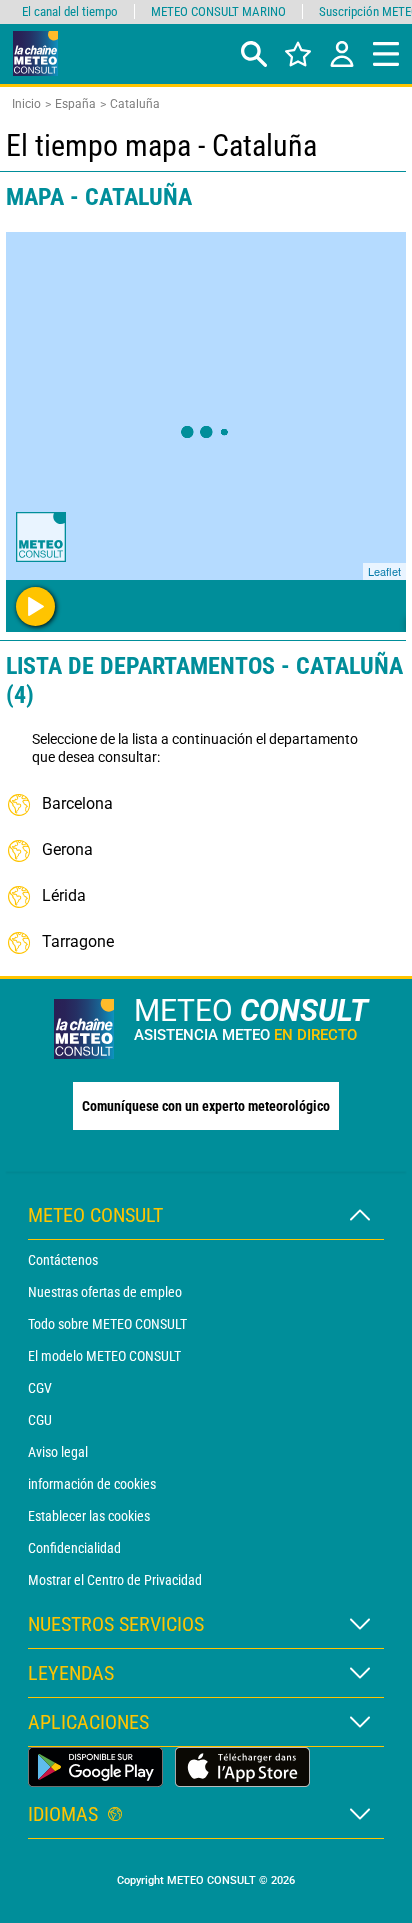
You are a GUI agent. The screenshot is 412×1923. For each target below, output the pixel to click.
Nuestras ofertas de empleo (105, 1292)
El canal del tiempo (70, 11)
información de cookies (92, 1484)
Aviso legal (58, 1452)
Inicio (26, 104)
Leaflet (384, 571)
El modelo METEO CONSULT (104, 1356)
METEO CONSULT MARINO (218, 11)
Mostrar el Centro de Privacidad (115, 1580)
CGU (40, 1420)
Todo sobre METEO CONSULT (107, 1324)
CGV (40, 1388)
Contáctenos (63, 1260)
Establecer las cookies (89, 1516)
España (75, 104)
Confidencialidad (74, 1548)
